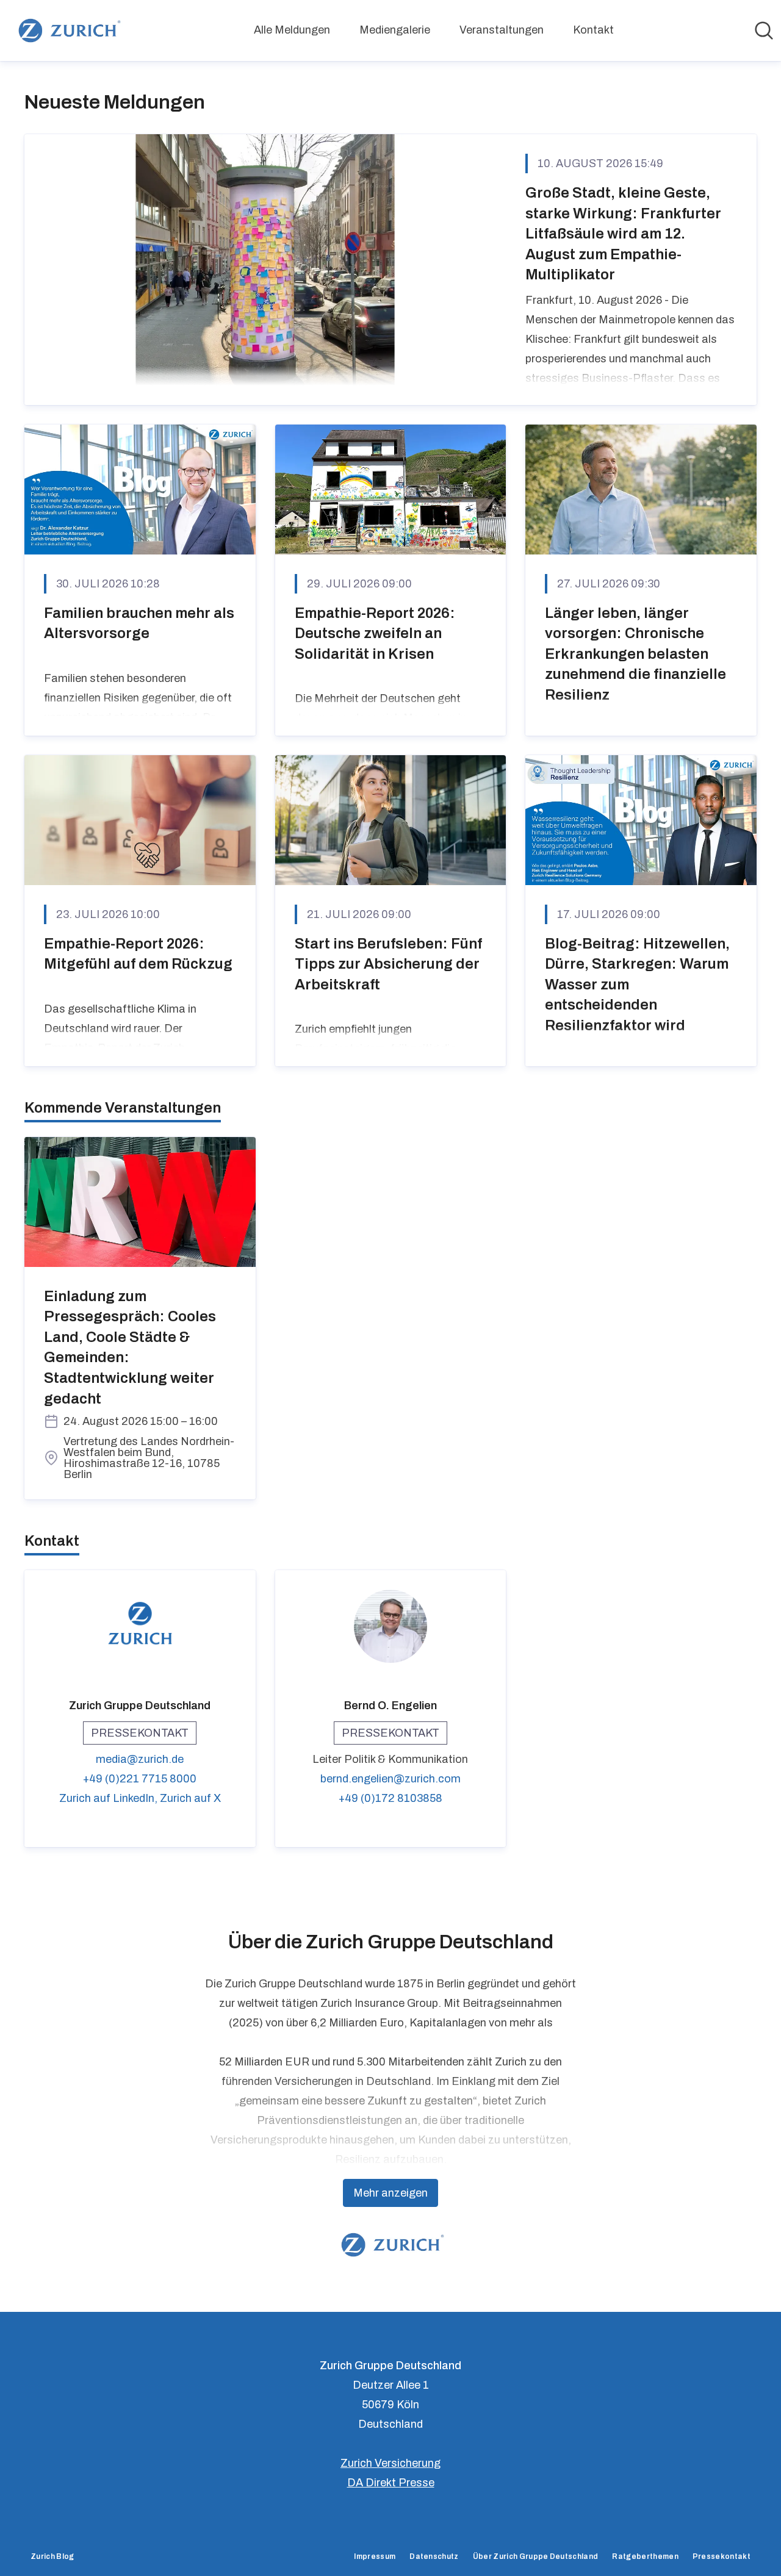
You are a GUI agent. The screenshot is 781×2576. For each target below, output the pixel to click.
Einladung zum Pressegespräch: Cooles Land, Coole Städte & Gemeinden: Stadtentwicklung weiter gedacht (130, 1347)
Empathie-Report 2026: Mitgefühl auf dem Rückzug (138, 954)
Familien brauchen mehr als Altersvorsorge (139, 623)
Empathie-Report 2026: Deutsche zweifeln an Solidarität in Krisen (375, 633)
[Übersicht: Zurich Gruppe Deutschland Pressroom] (67, 30)
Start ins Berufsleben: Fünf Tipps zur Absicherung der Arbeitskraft (388, 964)
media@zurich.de (140, 1759)
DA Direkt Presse (391, 2483)
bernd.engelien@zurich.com (390, 1779)
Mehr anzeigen (390, 2193)
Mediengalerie (395, 30)
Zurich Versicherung (390, 2463)
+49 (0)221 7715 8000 (140, 1779)
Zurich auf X (190, 1798)
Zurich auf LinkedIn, (110, 1798)
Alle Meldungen (292, 30)
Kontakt (593, 30)
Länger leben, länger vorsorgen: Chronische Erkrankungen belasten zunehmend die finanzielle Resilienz (635, 654)
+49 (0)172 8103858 (390, 1798)
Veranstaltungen (502, 30)
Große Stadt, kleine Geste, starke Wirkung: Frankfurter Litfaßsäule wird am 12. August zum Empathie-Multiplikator (623, 234)
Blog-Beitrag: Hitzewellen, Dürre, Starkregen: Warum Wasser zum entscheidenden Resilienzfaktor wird (637, 985)
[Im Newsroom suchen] (764, 30)
